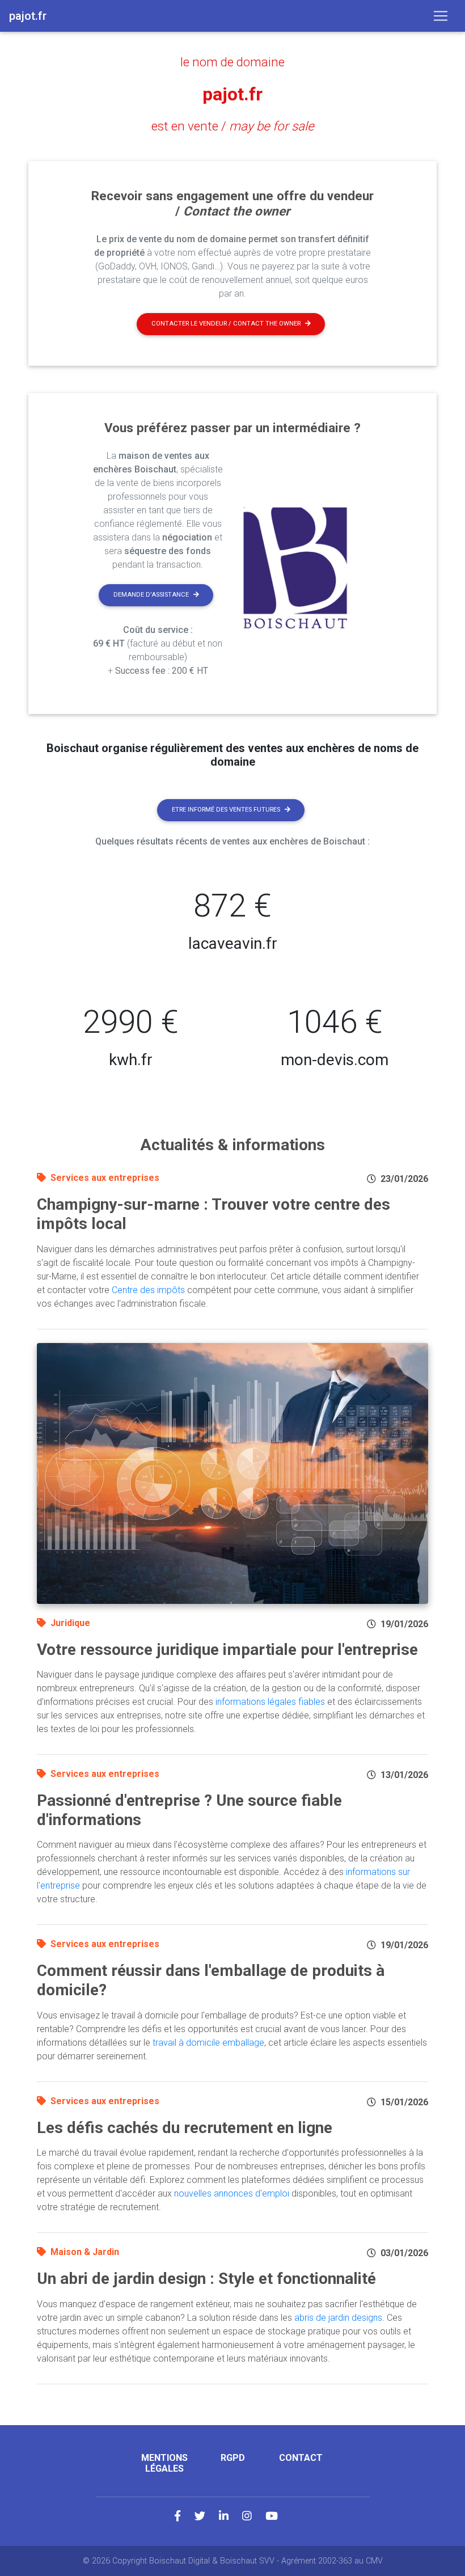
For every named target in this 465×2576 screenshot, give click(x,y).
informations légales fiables (270, 1702)
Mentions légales (164, 2463)
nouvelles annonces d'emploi (232, 2193)
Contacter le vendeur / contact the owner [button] (226, 324)
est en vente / (233, 126)
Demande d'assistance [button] (151, 595)
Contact (301, 2458)
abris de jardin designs (338, 2318)
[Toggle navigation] (441, 16)
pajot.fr (232, 94)
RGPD (233, 2458)
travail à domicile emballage (208, 2043)
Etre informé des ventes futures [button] (226, 810)
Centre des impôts (148, 1290)
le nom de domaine (232, 62)
